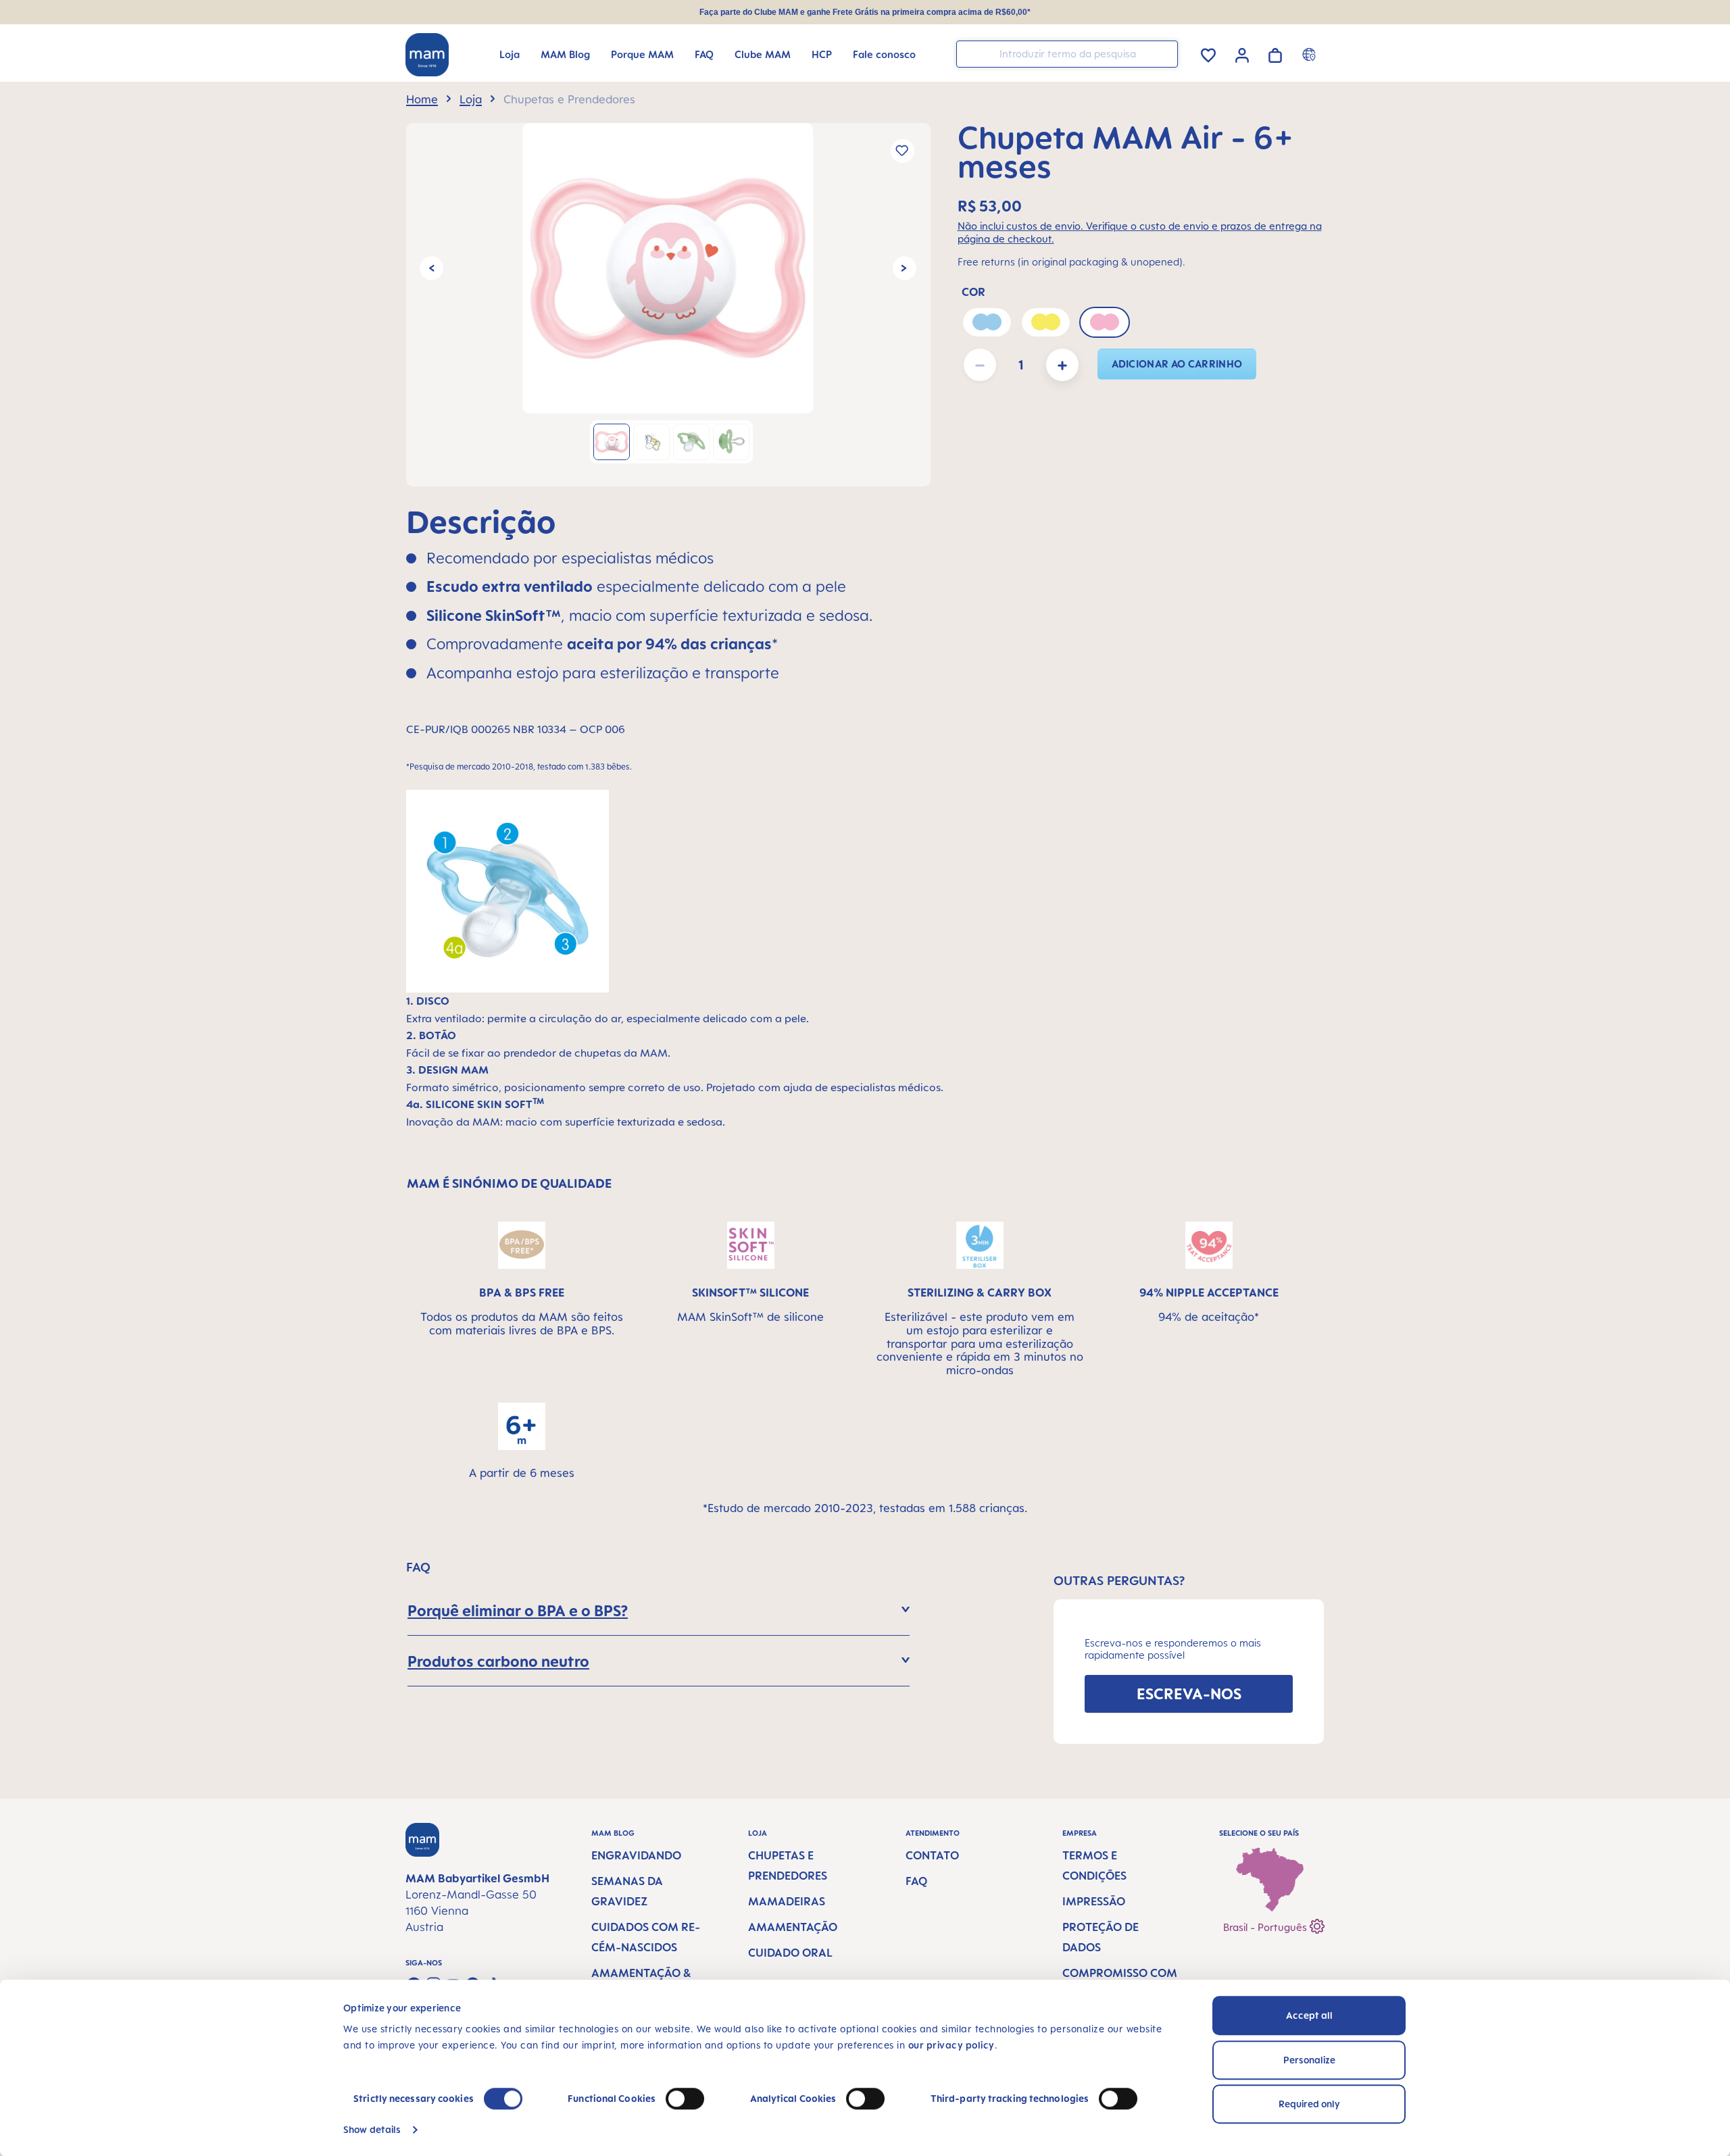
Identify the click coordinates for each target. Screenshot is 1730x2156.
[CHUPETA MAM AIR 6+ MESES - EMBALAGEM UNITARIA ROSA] (668, 268)
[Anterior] (431, 268)
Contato (932, 1855)
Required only (1309, 2104)
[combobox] (1067, 54)
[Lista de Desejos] (1208, 53)
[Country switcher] (1311, 54)
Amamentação (793, 1927)
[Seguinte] (905, 268)
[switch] (685, 2099)
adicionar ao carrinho (1177, 364)
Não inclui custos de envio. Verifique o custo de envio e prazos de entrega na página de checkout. (1140, 232)
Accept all (1309, 2015)
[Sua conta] (1242, 53)
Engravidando (636, 1855)
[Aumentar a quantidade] (1062, 365)
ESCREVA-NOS (1189, 1694)
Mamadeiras (787, 1901)
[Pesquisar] (1164, 53)
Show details (372, 2129)
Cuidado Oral (790, 1953)
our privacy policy (951, 2045)
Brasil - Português (1266, 1927)
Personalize (1309, 2060)
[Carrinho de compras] (1275, 53)
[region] (668, 305)
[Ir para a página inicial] (427, 55)
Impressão (1094, 1901)
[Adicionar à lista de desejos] (903, 151)
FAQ (916, 1881)
